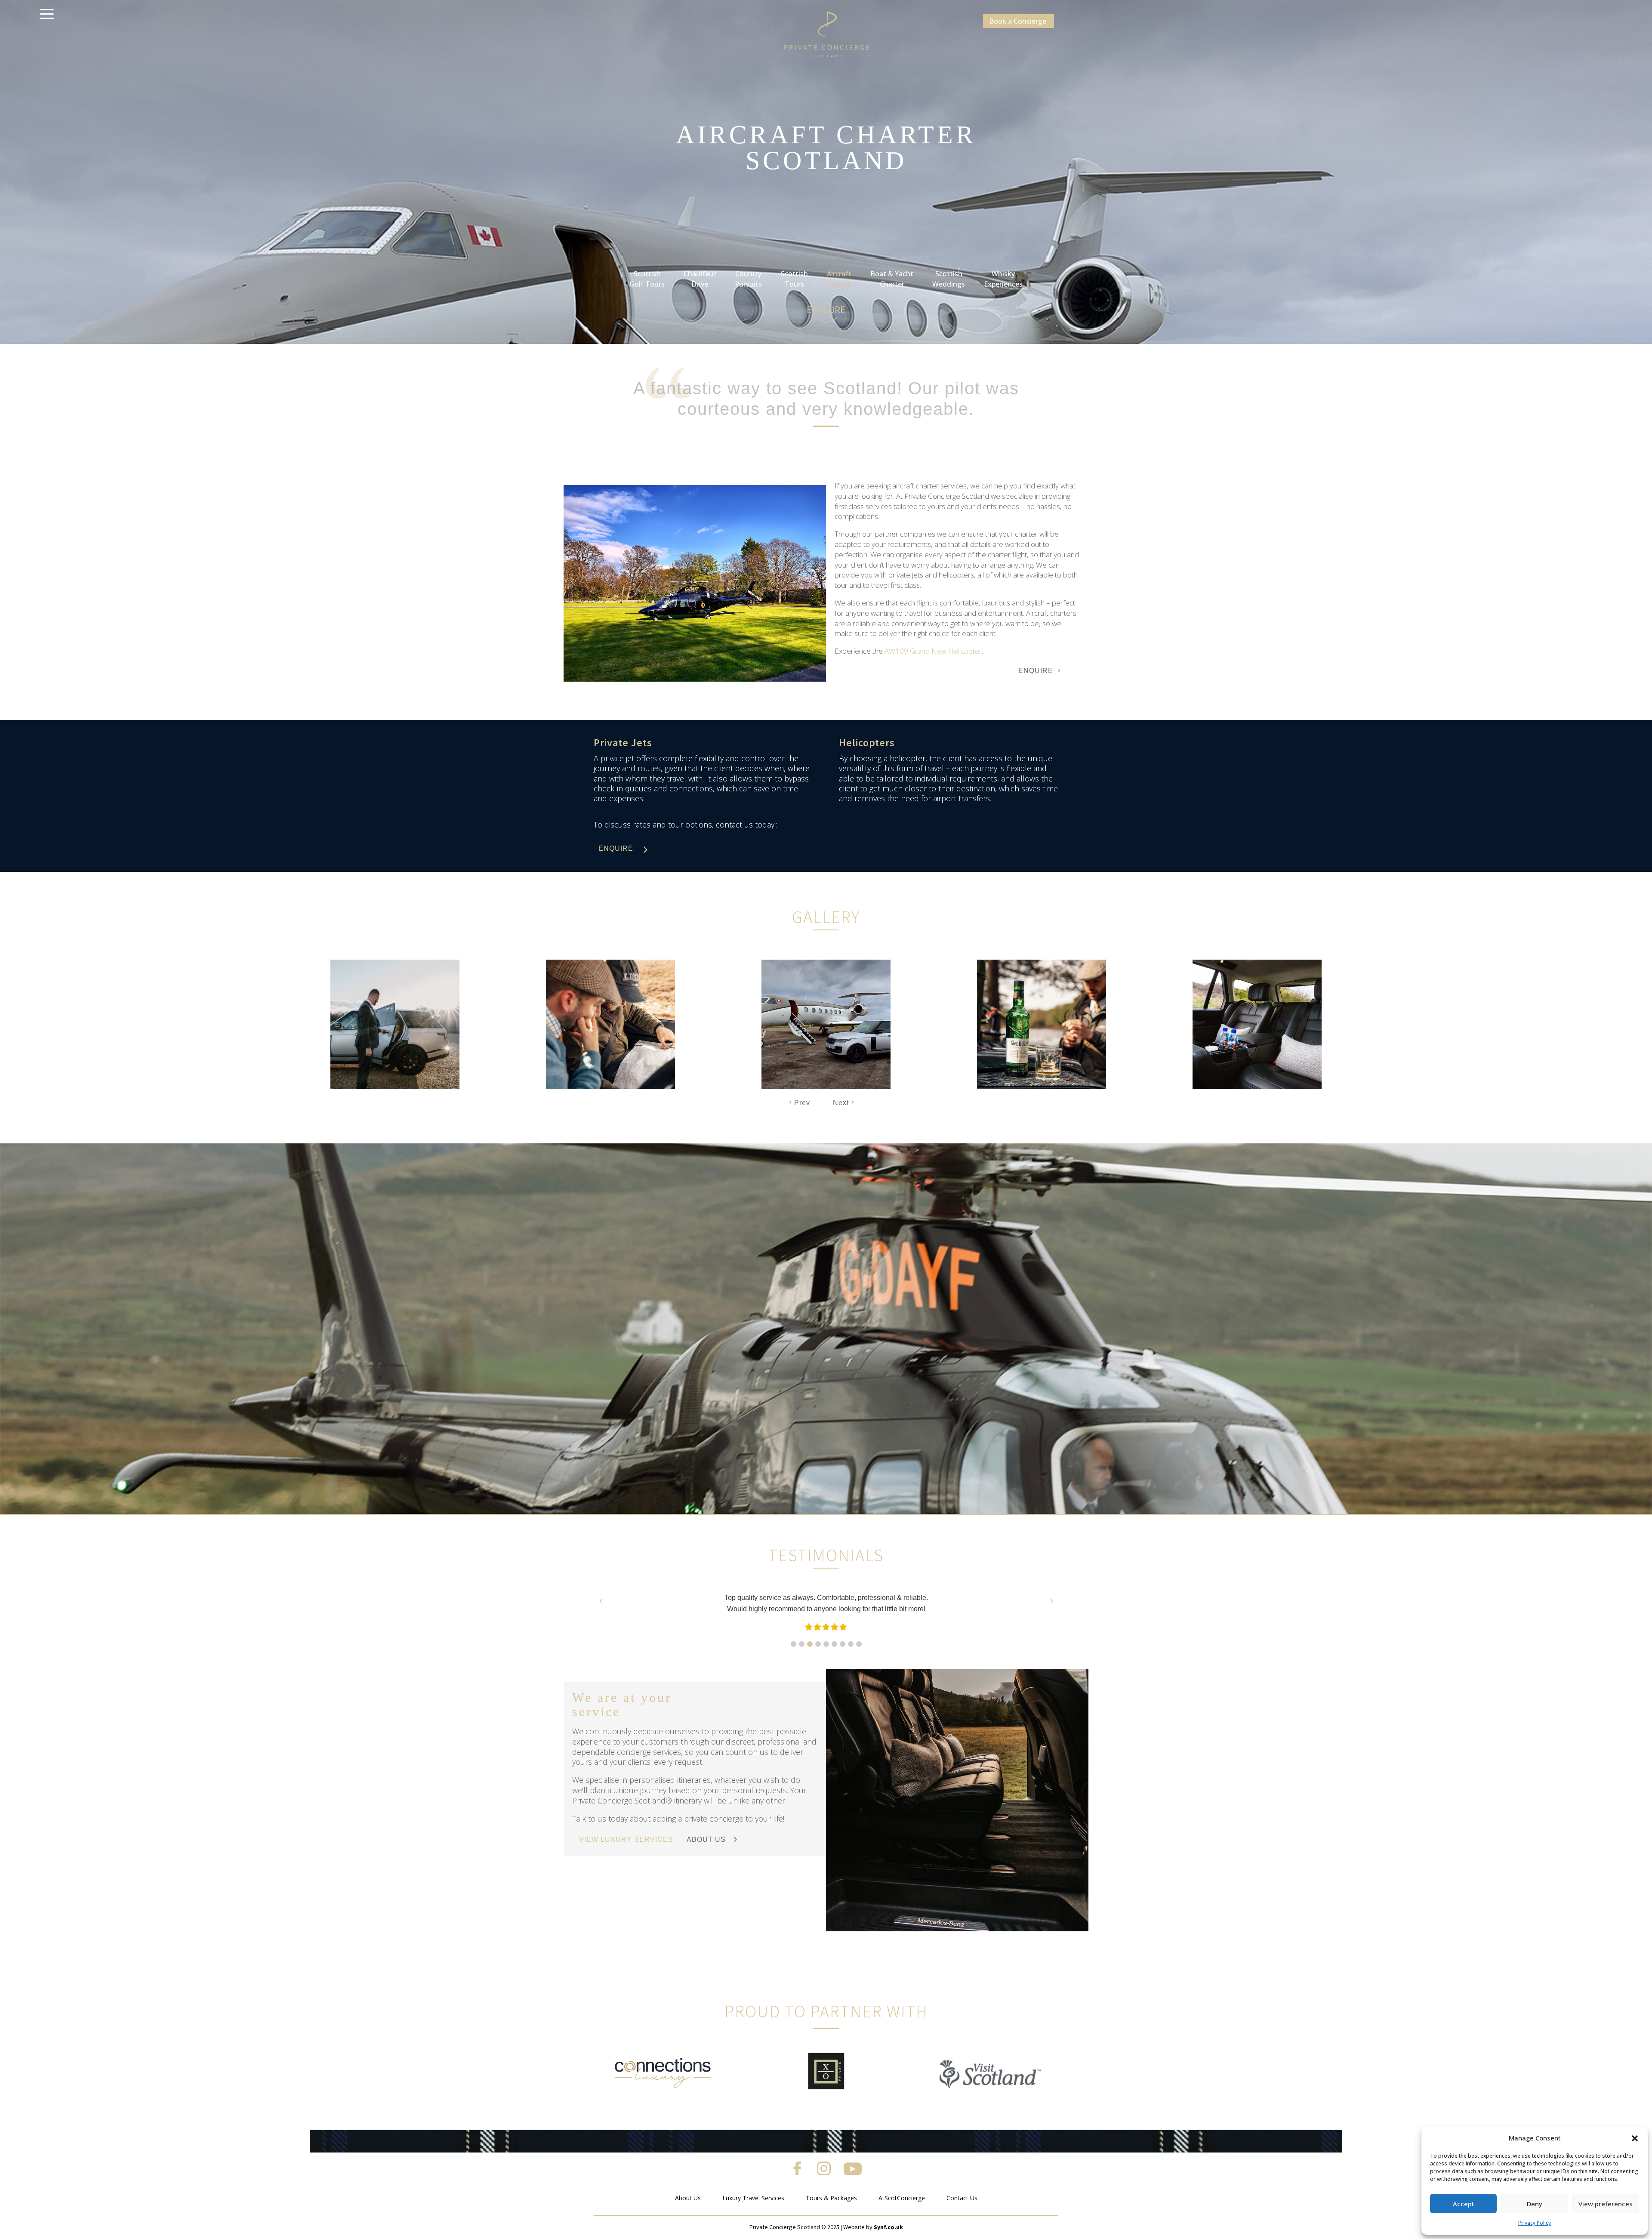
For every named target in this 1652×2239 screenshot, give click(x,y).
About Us (688, 2198)
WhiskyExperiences (1003, 279)
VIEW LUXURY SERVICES (626, 1839)
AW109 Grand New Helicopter (933, 651)
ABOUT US (706, 1839)
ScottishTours (794, 279)
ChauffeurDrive (700, 279)
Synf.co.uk (888, 2227)
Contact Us (962, 2198)
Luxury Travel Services (753, 2198)
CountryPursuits (748, 279)
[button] (1635, 2138)
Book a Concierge (1018, 21)
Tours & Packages (831, 2198)
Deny (1535, 2204)
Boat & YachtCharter (892, 279)
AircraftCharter (839, 279)
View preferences (1606, 2204)
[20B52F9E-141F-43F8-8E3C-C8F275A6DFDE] (695, 679)
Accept (1464, 2204)
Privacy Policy (1535, 2223)
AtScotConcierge (902, 2198)
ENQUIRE (1036, 671)
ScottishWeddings (949, 279)
